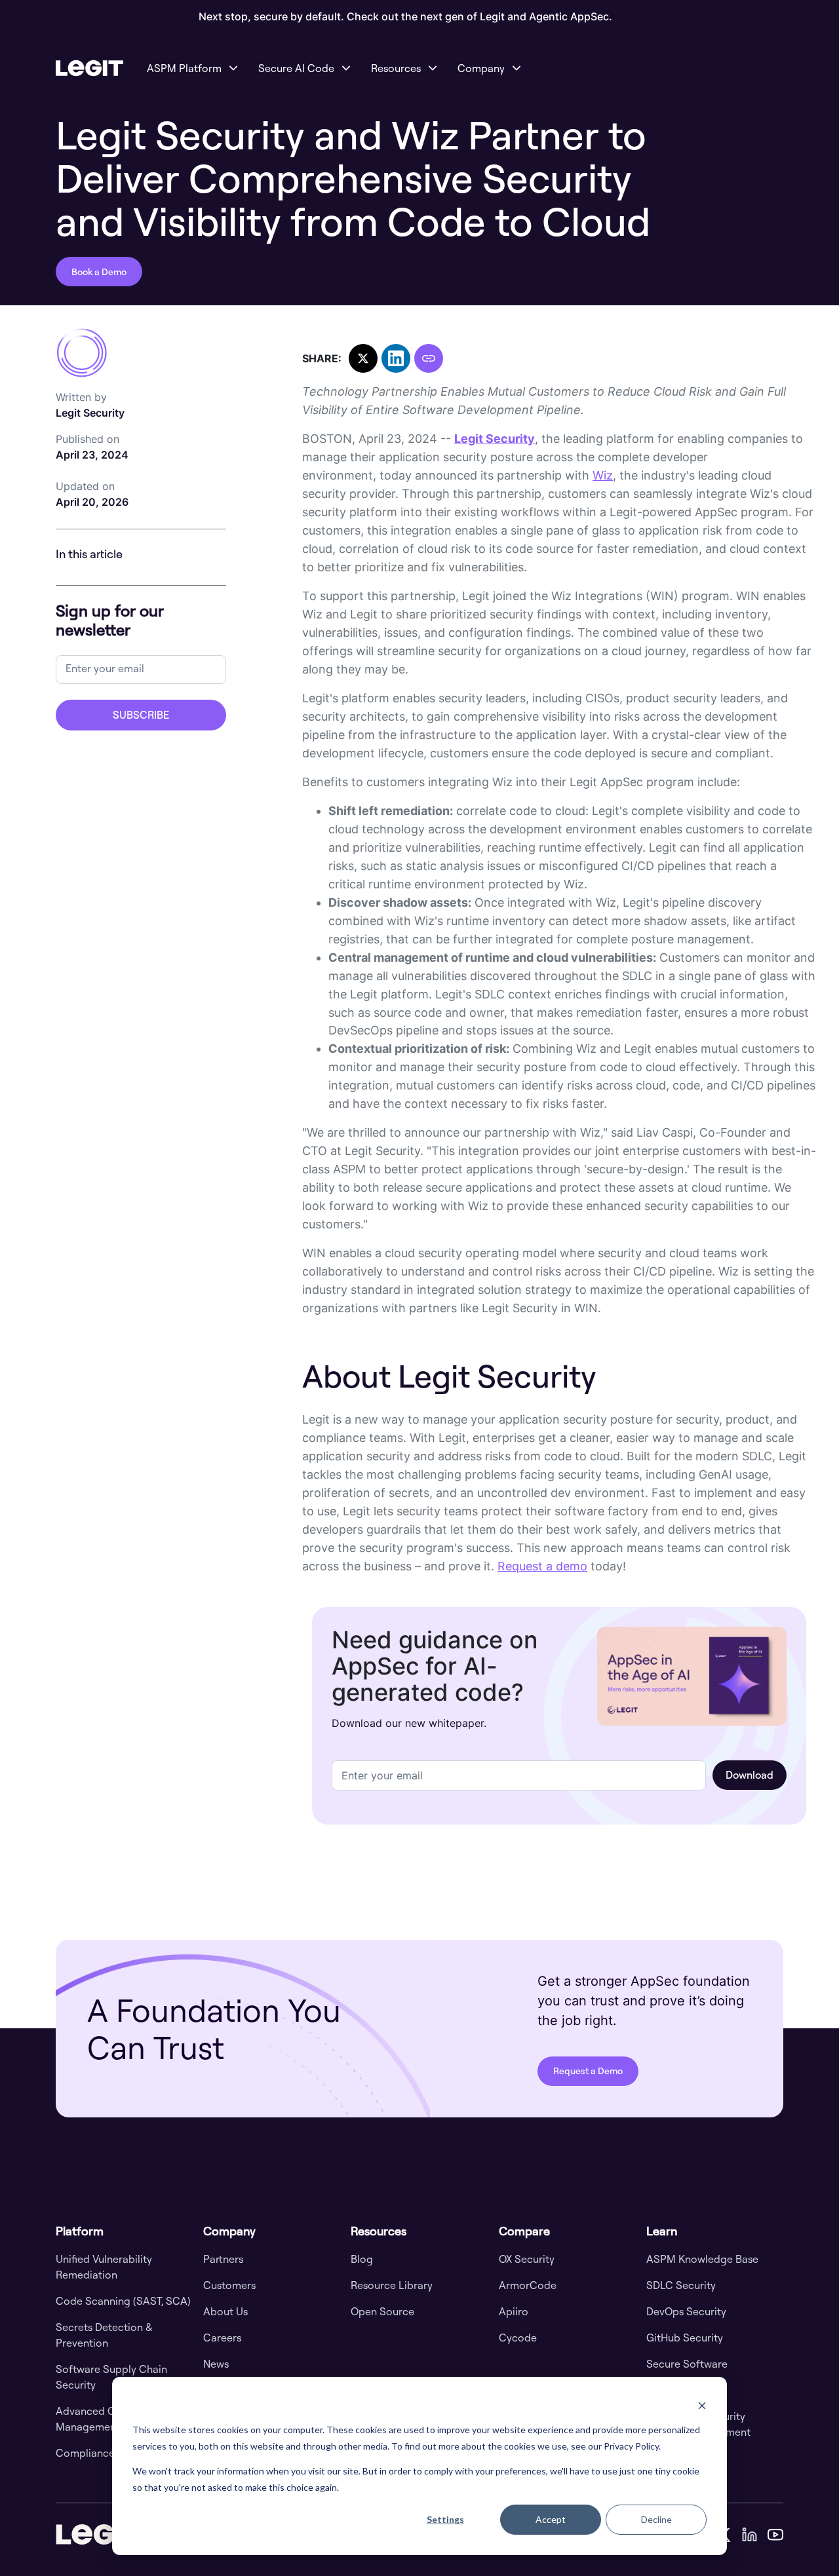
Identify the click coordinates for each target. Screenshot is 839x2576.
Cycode (518, 2338)
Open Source (382, 2311)
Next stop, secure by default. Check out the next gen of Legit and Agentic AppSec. (405, 17)
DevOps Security (686, 2311)
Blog (362, 2259)
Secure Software (687, 2364)
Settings (445, 2519)
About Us (225, 2311)
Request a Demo (588, 2071)
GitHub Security (685, 2338)
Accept (551, 2519)
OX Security (527, 2259)
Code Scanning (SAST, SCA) (123, 2301)
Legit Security (90, 405)
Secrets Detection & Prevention (104, 2335)
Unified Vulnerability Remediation (104, 2267)
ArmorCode (528, 2285)
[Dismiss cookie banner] (702, 2405)
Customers (229, 2285)
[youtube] (775, 2534)
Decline (656, 2519)
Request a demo (542, 1566)
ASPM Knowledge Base (702, 2259)
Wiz (603, 475)
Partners (223, 2259)
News (216, 2364)
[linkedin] (749, 2534)
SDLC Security (681, 2285)
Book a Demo (99, 272)
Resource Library (392, 2285)
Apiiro (514, 2311)
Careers (222, 2338)
